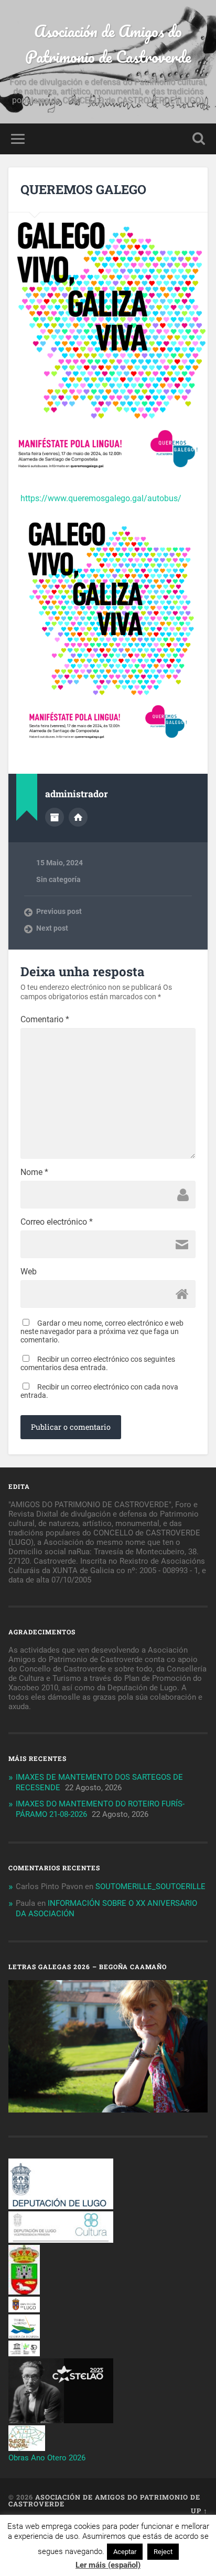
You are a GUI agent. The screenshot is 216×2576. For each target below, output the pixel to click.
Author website (78, 817)
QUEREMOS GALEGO (83, 189)
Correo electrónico (57, 1222)
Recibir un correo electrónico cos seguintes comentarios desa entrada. (98, 1363)
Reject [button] (163, 2552)
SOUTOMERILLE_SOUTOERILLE (150, 1886)
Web (29, 1272)
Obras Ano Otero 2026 (47, 2458)
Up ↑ (199, 2511)
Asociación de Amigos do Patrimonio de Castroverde (108, 44)
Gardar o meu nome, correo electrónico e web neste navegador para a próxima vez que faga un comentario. (102, 1331)
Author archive (55, 817)
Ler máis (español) (108, 2565)
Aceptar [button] (125, 2552)
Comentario (45, 1020)
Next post (52, 928)
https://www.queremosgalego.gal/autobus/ (101, 498)
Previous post (59, 911)
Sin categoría (58, 879)
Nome (34, 1172)
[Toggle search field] (199, 139)
